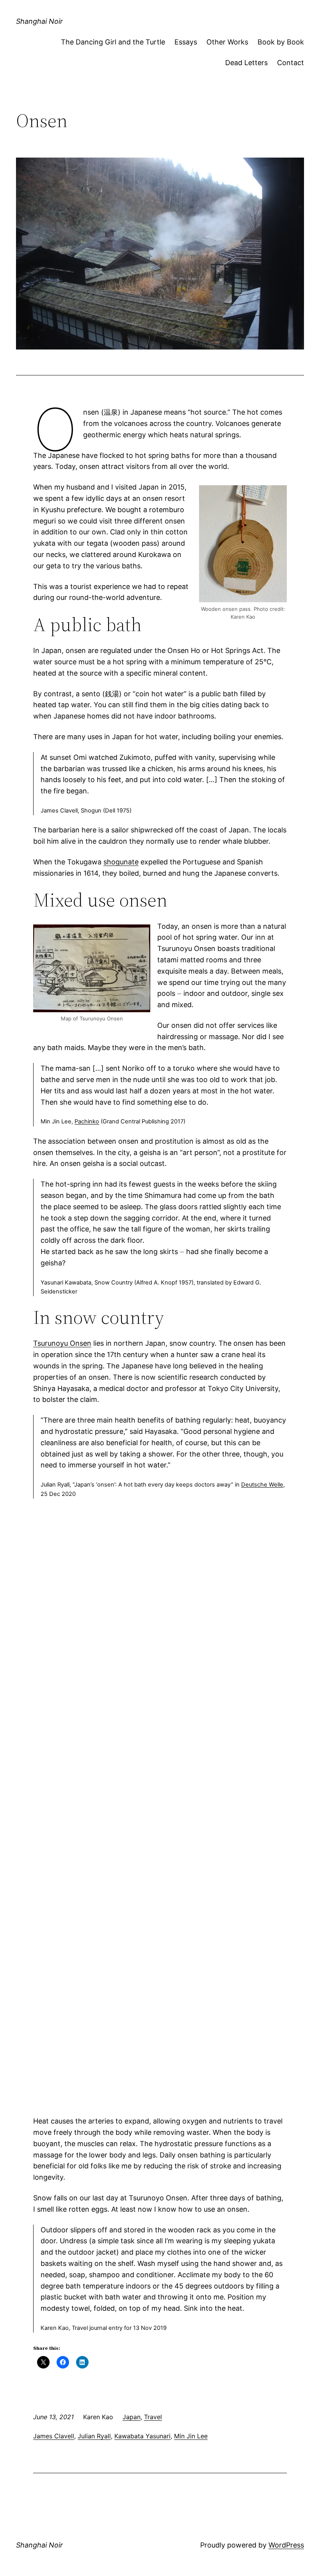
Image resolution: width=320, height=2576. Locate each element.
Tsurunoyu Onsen (62, 1343)
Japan (132, 2417)
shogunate (121, 862)
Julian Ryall (94, 2436)
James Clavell (54, 2436)
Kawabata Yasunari (142, 2436)
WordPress (286, 2545)
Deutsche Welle (262, 1485)
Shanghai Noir (39, 21)
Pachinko (87, 1121)
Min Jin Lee (191, 2436)
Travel (153, 2417)
